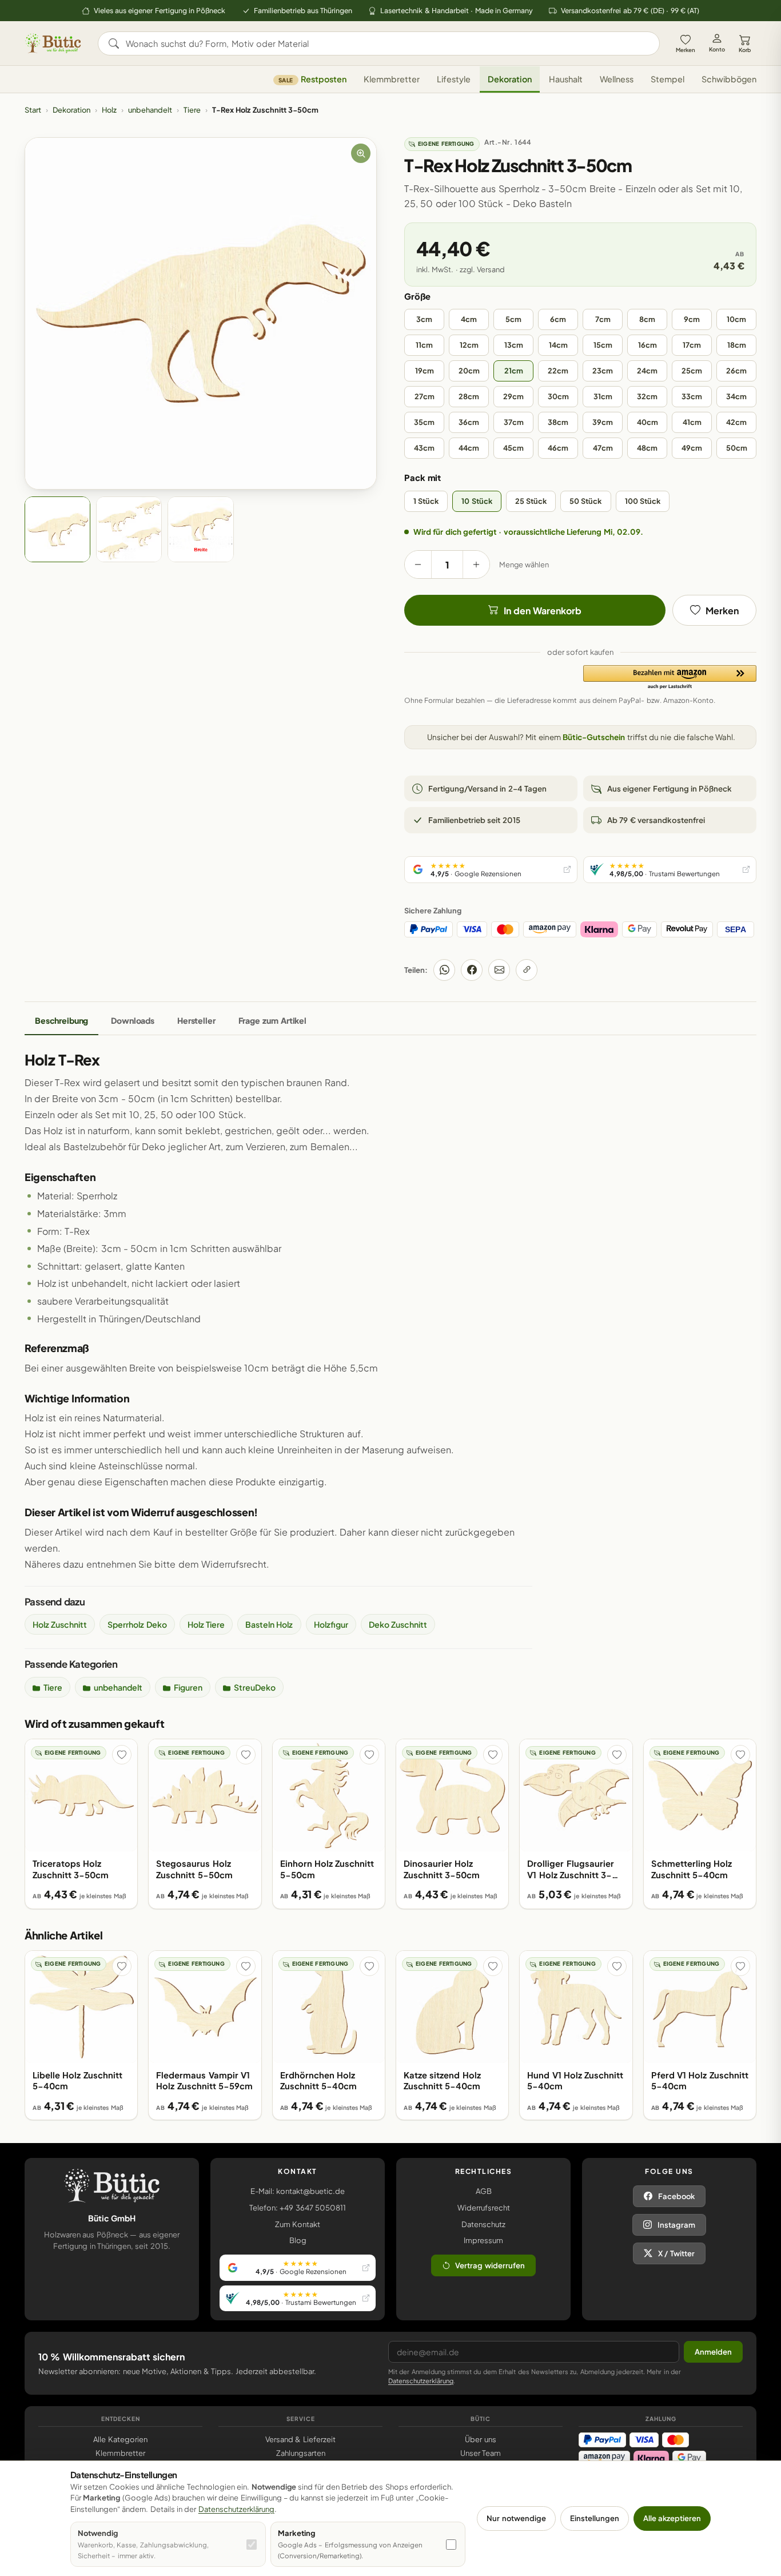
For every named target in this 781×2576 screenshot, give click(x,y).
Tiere (192, 110)
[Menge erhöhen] (476, 565)
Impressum (483, 2240)
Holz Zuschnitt (60, 1624)
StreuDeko (255, 1687)
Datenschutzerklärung (421, 2381)
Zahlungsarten (301, 2453)
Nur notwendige (516, 2518)
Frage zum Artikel (272, 1020)
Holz (109, 110)
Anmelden (713, 2352)
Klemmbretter (392, 79)
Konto (717, 49)
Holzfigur (331, 1624)
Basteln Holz (269, 1624)
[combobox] (387, 43)
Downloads (133, 1020)
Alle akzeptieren (672, 2518)
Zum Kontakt (298, 2224)
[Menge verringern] (418, 565)
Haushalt (566, 79)
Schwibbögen (729, 79)
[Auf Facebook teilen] (472, 970)
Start (33, 110)
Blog (298, 2240)
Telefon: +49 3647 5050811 (298, 2208)
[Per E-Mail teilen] (499, 970)
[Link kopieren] (527, 970)
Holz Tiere (206, 1624)
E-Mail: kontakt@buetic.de (298, 2191)
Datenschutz (483, 2224)
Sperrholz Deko (137, 1624)
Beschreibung (61, 1020)
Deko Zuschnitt (398, 1624)
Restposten (312, 79)
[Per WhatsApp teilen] (444, 970)
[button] (670, 678)
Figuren (188, 1687)
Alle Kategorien (120, 2439)
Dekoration (510, 79)
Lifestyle (454, 79)
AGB (484, 2191)
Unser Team (481, 2453)
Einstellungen (595, 2518)
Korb (745, 50)
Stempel (668, 79)
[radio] (424, 319)
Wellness (617, 79)
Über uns (480, 2439)
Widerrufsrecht (484, 2208)
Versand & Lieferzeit (300, 2439)
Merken (686, 50)
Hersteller (196, 1020)
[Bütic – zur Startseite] (53, 43)
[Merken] (122, 1755)
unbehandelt (150, 110)
